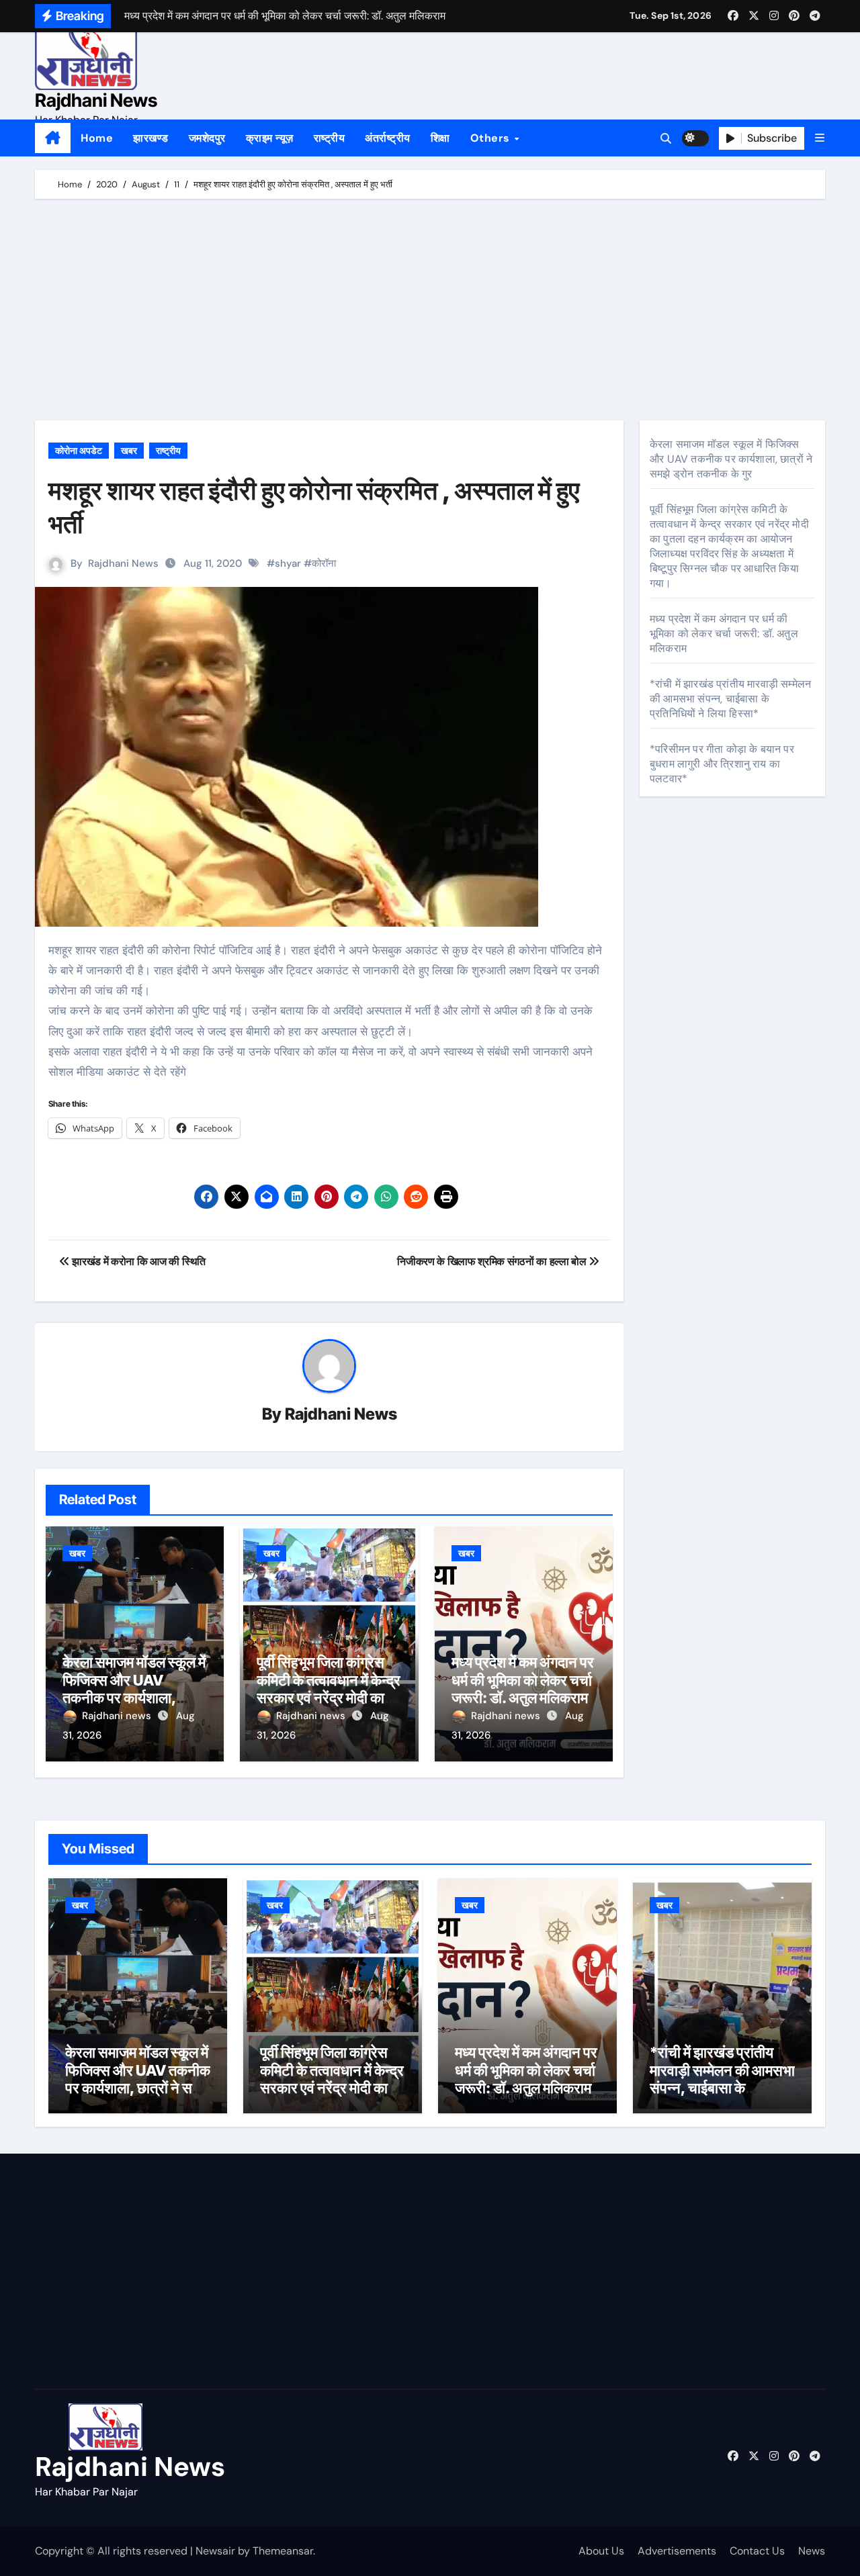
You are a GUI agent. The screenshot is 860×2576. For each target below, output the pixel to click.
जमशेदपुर (207, 138)
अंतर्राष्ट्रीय (388, 138)
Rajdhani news (118, 1716)
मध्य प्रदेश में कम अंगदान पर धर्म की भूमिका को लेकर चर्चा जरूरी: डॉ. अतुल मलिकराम (523, 1680)
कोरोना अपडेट (79, 451)
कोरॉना (324, 563)
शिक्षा (440, 138)
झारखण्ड (151, 138)
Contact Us (757, 2551)
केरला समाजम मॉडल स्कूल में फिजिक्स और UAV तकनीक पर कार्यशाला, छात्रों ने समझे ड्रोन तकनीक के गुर (134, 1698)
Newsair (215, 2551)
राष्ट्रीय (330, 138)
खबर (129, 451)
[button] (820, 138)
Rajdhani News (96, 100)
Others (492, 138)
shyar (288, 563)
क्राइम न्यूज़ (270, 138)
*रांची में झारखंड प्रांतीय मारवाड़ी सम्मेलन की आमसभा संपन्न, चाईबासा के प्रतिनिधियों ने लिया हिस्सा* (730, 699)
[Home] (53, 138)
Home (97, 138)
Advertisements (677, 2551)
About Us (601, 2551)
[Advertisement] (432, 313)
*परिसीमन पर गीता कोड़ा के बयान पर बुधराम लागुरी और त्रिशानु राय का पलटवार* (722, 764)
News (812, 2551)
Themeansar (283, 2551)
